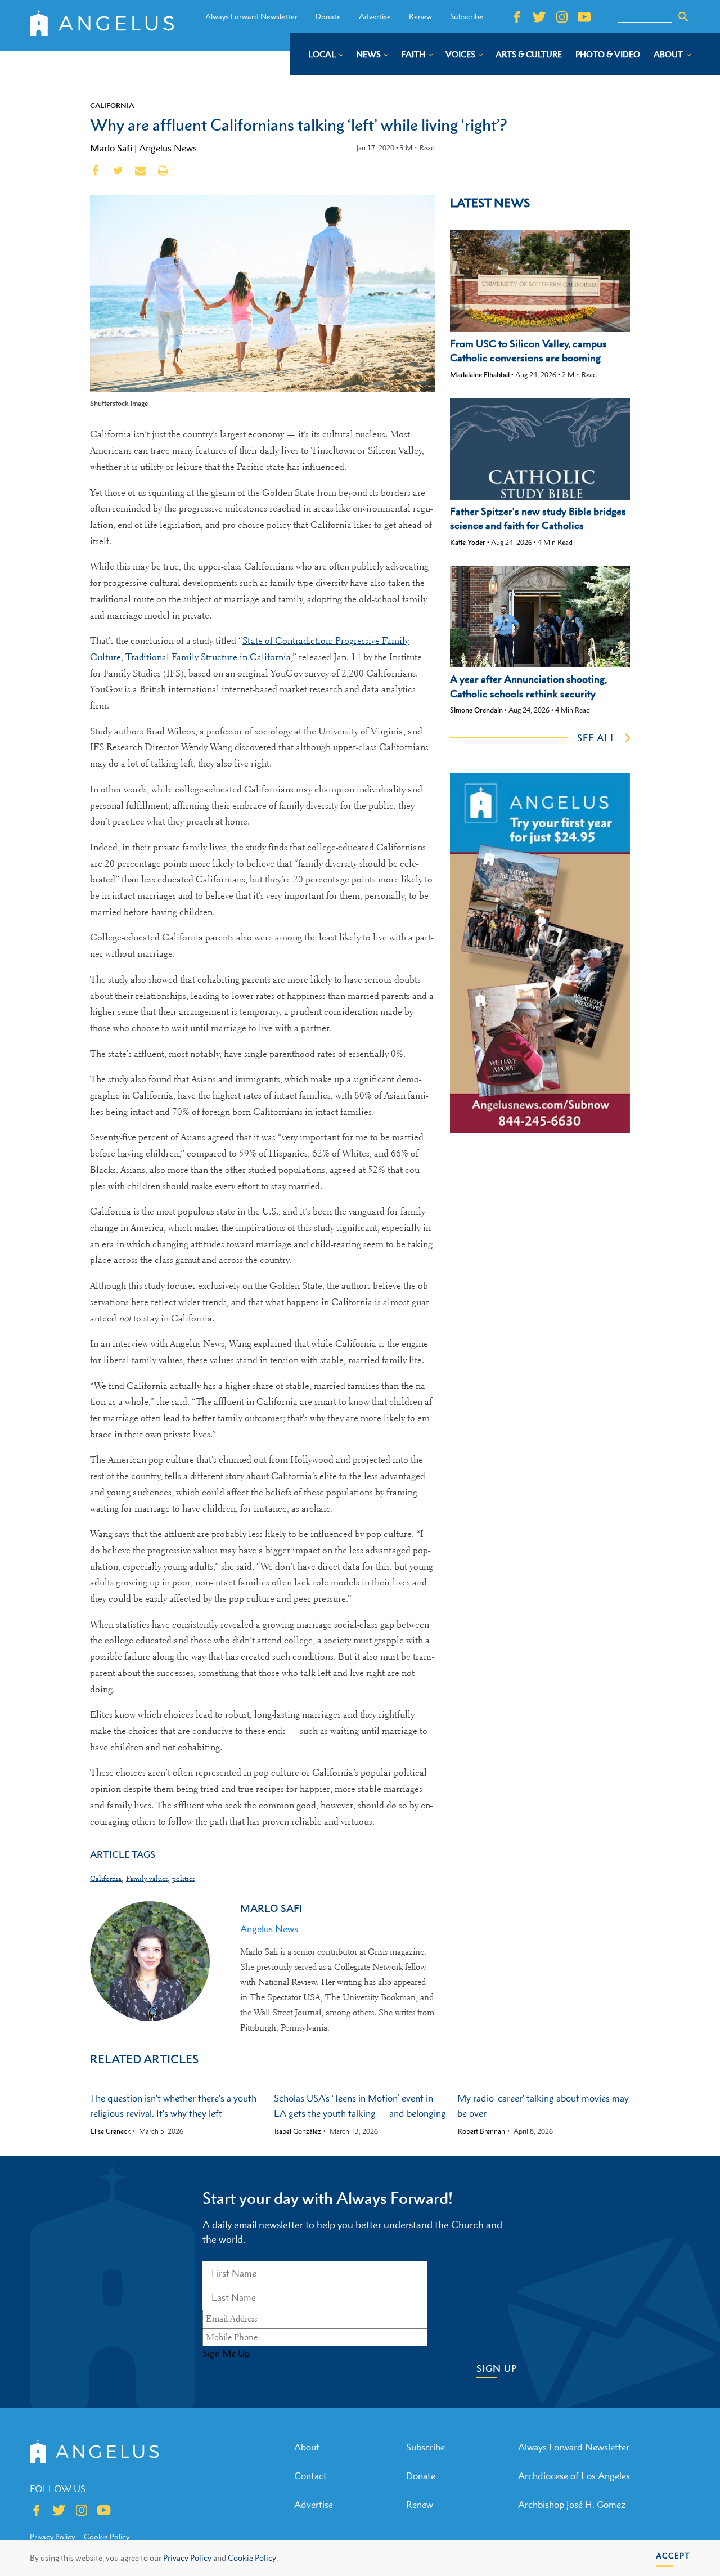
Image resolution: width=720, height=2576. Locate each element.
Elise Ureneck (111, 2131)
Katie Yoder (468, 542)
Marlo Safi (111, 148)
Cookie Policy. (253, 2558)
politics (183, 1878)
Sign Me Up (226, 2353)
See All (597, 738)
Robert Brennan (481, 2131)
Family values (147, 1878)
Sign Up (497, 2369)
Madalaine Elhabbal (480, 375)
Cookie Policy (107, 2537)
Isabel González (298, 2131)
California (112, 105)
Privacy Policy (187, 2558)
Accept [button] (673, 2555)
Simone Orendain (476, 710)
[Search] (683, 17)
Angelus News (168, 148)
